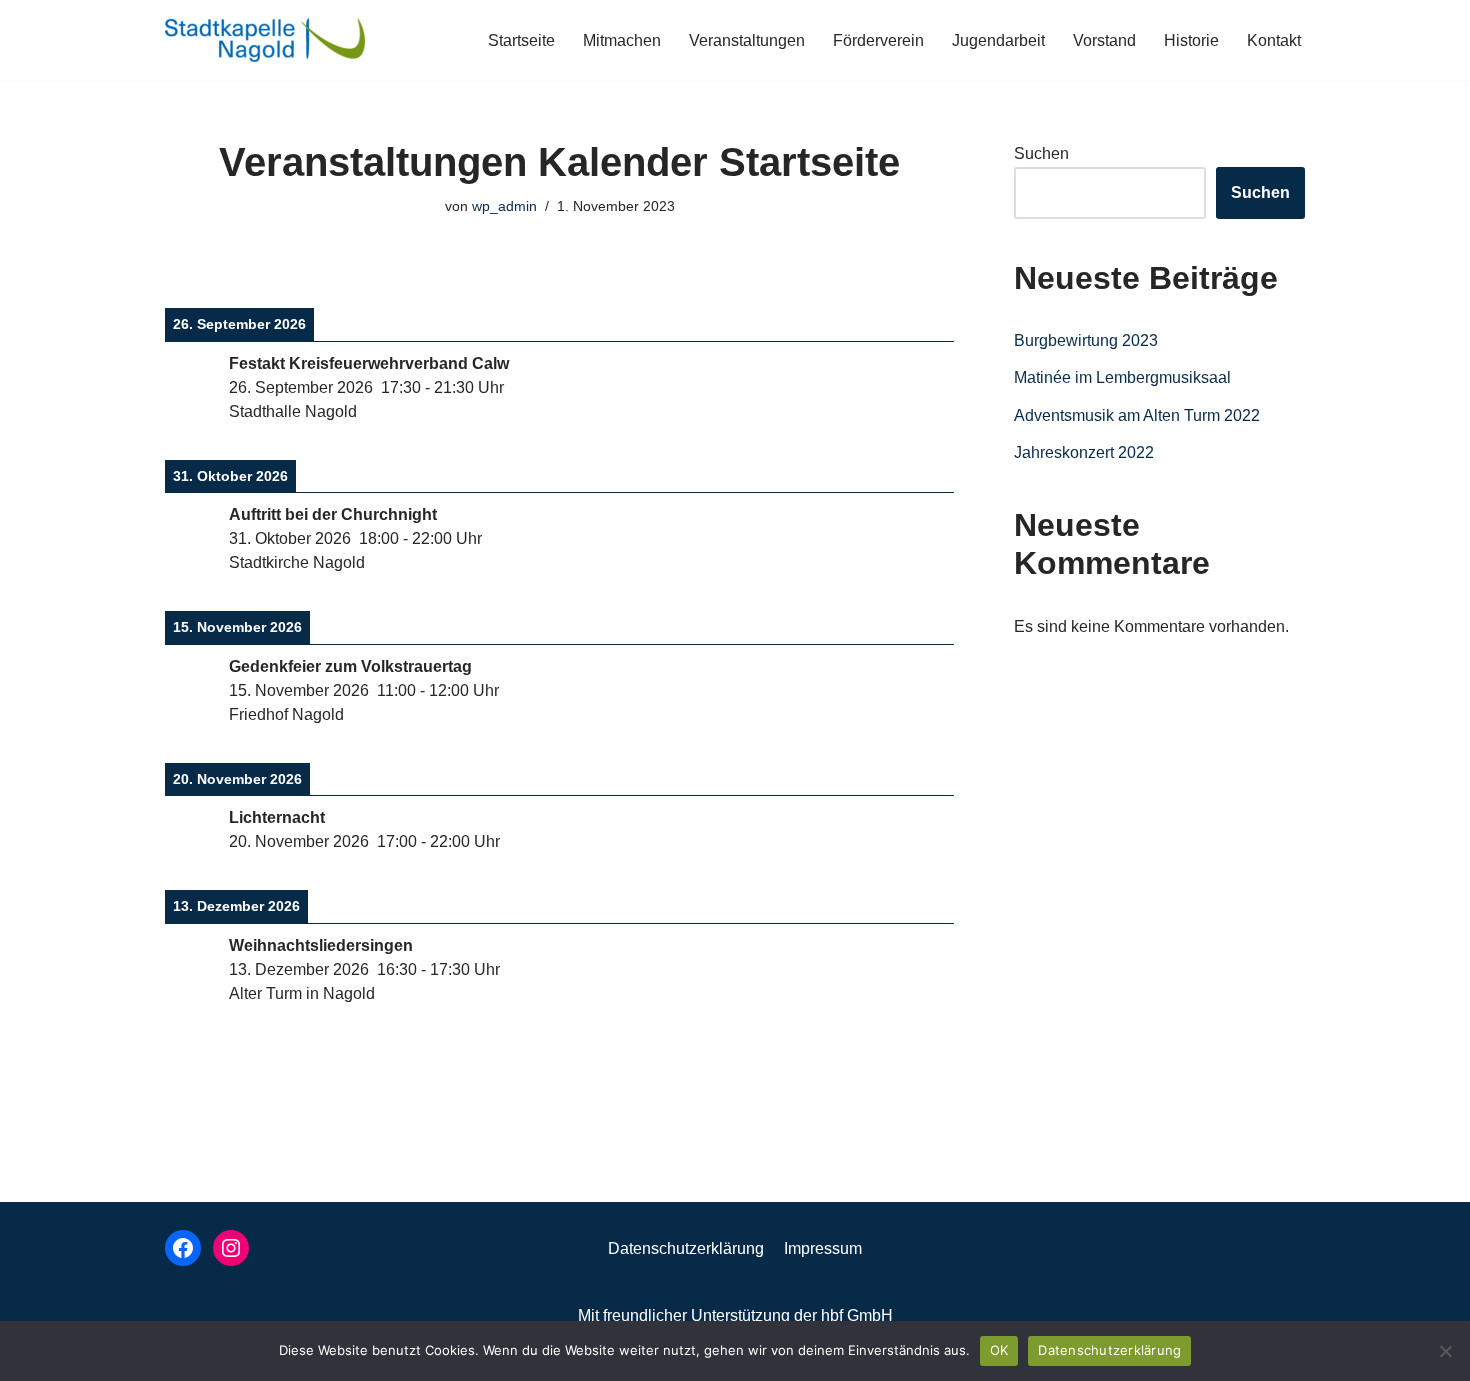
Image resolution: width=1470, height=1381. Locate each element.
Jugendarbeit (998, 40)
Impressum (823, 1248)
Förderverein (878, 40)
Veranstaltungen (747, 40)
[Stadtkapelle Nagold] (265, 40)
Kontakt (1274, 40)
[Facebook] (183, 1248)
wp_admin (504, 206)
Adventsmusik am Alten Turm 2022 (1137, 415)
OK (999, 1350)
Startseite (521, 40)
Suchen (1041, 153)
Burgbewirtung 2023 (1086, 340)
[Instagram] (231, 1248)
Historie (1191, 40)
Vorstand (1104, 40)
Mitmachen (622, 40)
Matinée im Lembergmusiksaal (1122, 377)
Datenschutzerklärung (686, 1248)
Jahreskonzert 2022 (1084, 452)
